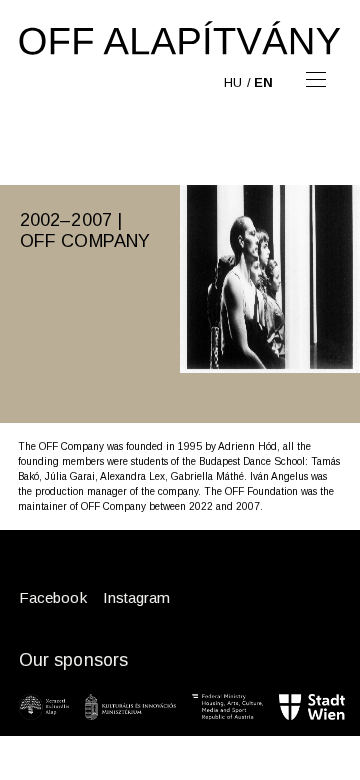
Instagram (137, 597)
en (263, 82)
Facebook (53, 597)
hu (233, 82)
